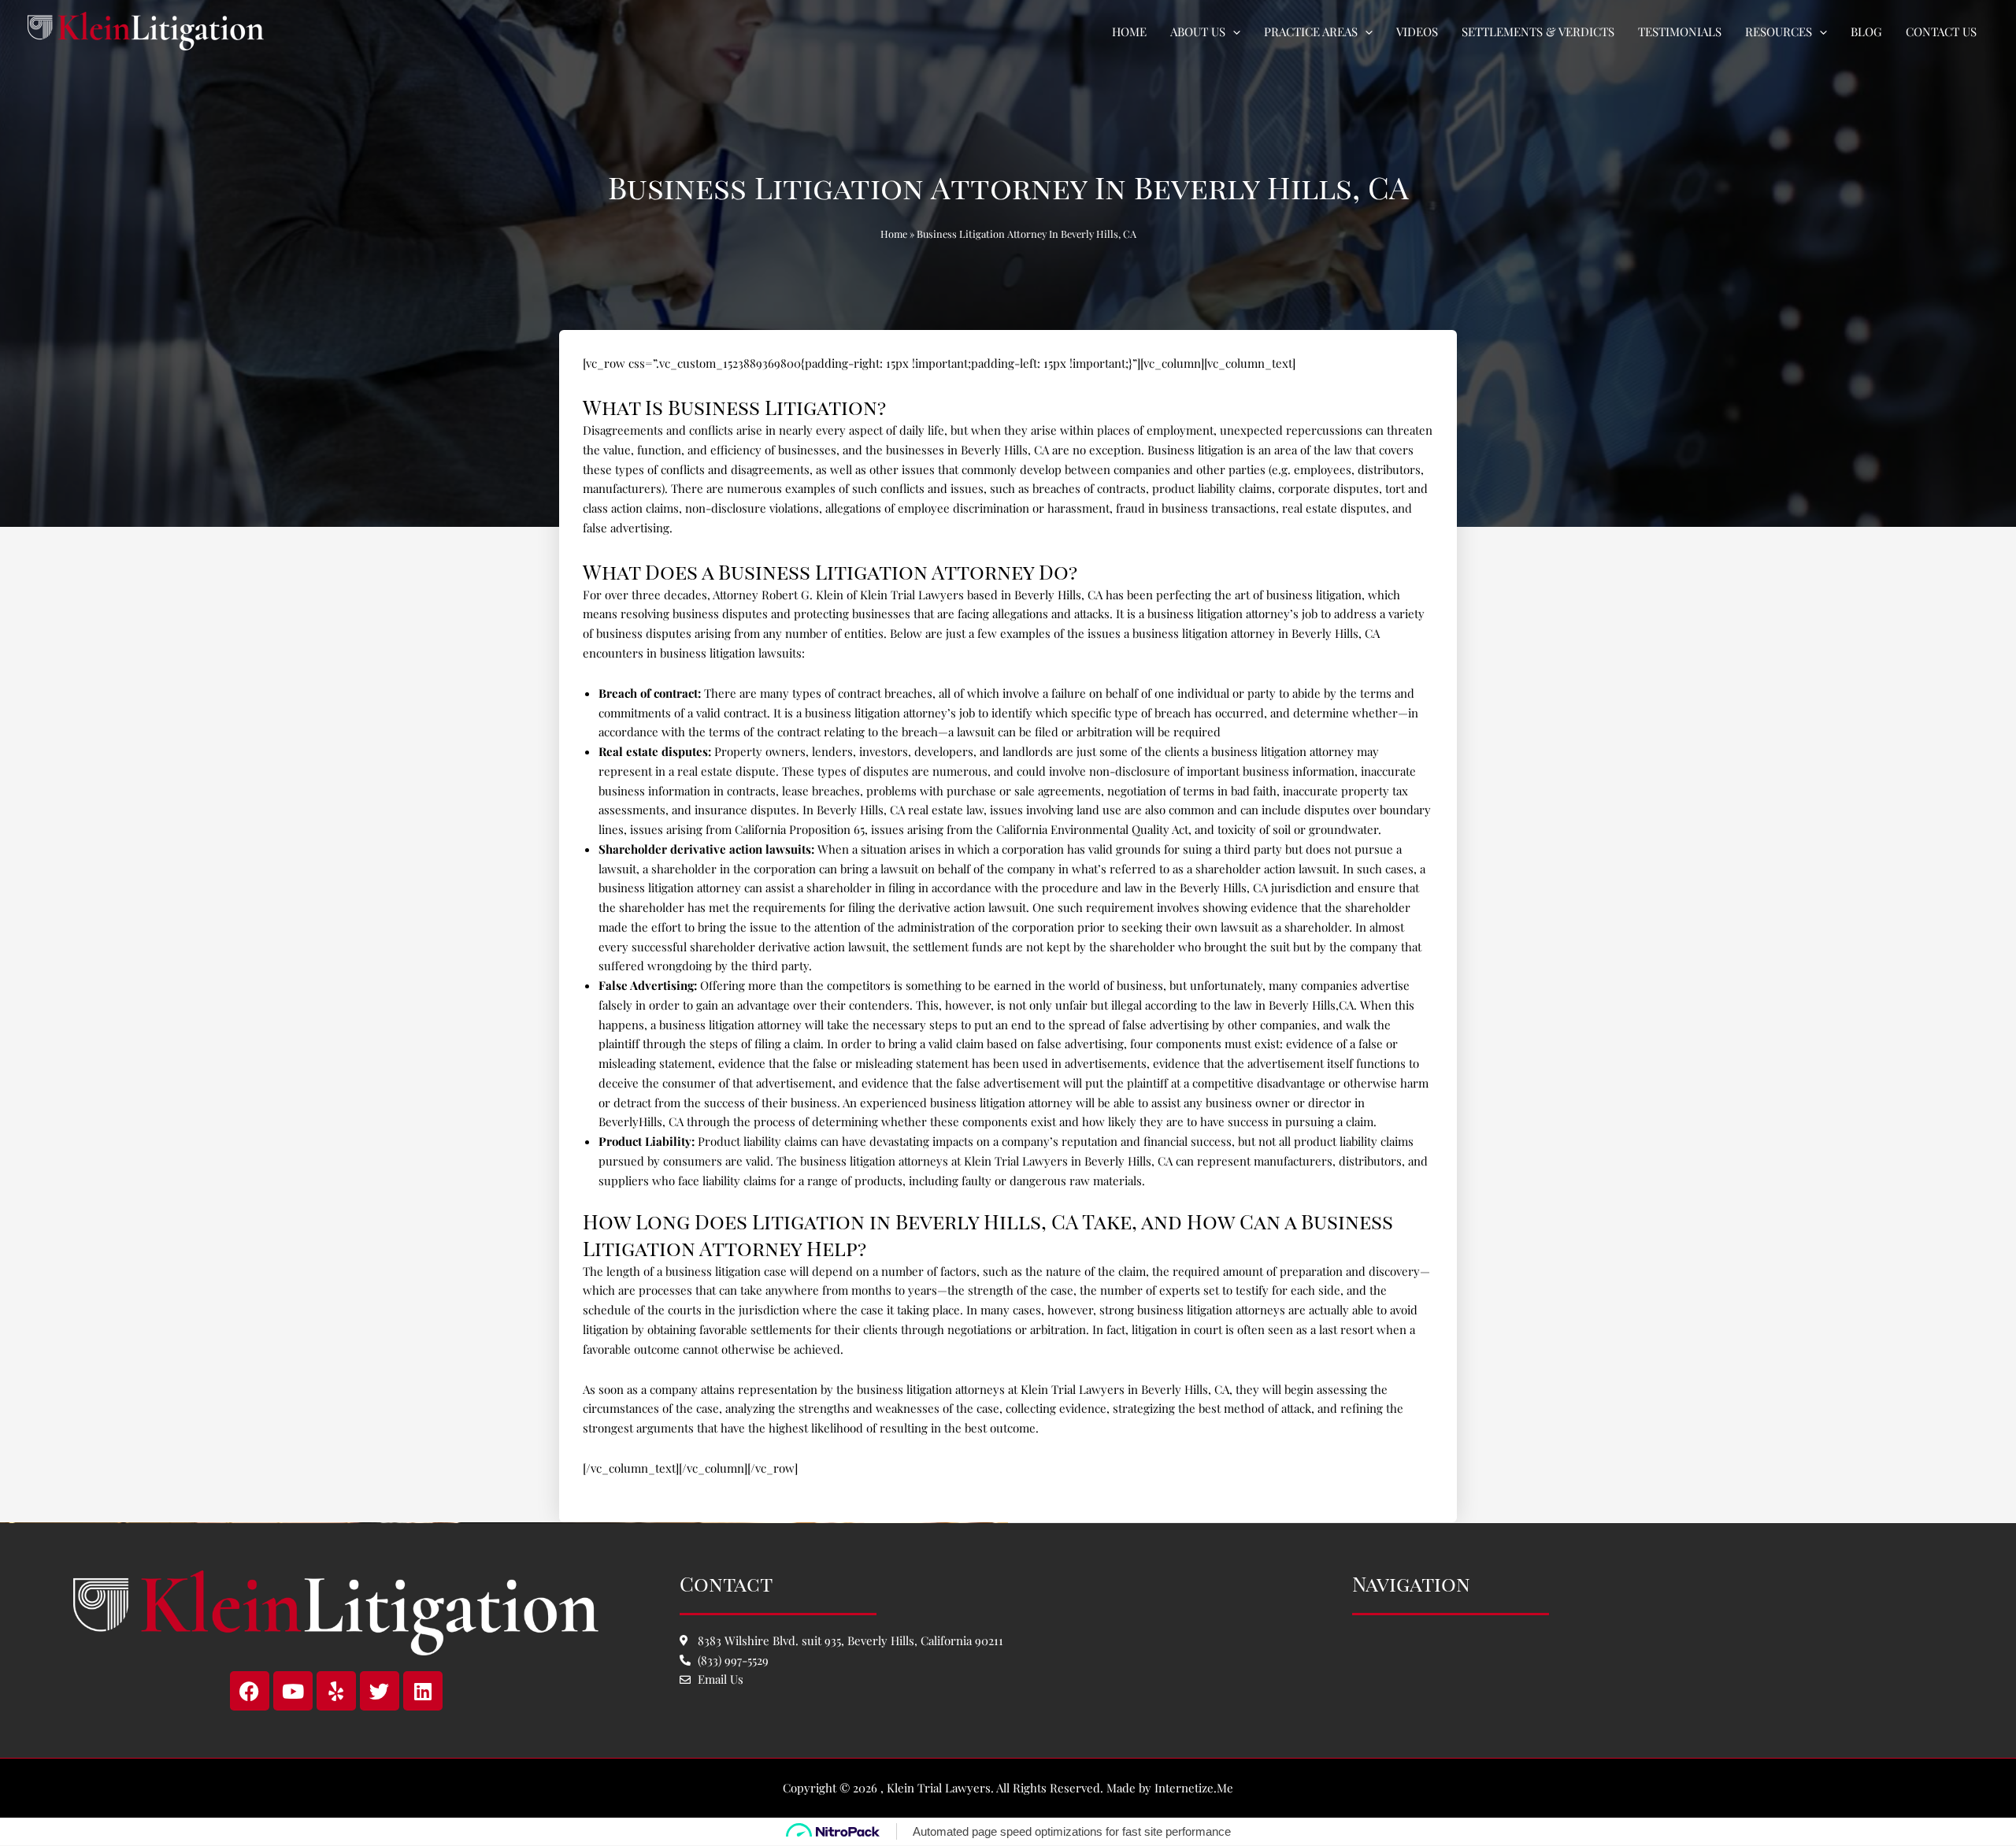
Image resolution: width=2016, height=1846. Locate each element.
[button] (1233, 32)
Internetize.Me (1194, 1788)
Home (894, 234)
